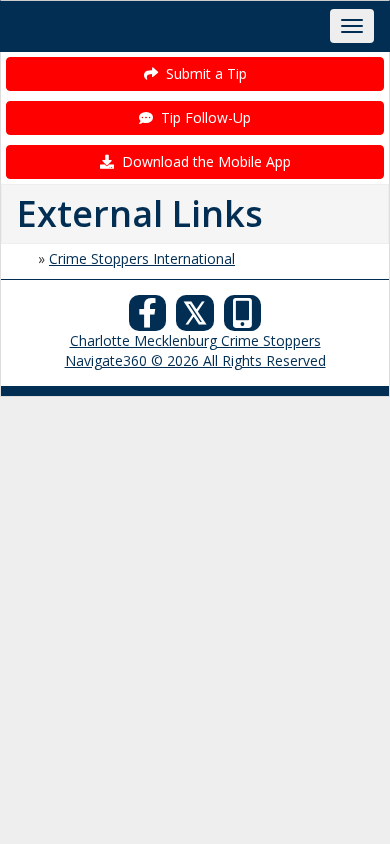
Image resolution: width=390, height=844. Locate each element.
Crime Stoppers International (142, 258)
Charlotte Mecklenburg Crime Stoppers (195, 340)
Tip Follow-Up (202, 117)
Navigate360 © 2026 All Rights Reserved (195, 360)
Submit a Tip (202, 73)
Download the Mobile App (202, 161)
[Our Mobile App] (243, 318)
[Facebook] (148, 318)
